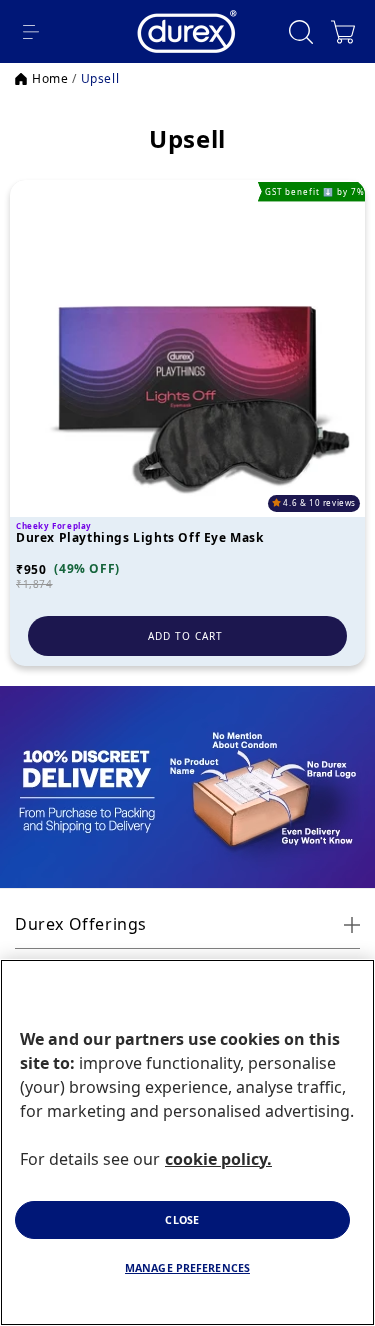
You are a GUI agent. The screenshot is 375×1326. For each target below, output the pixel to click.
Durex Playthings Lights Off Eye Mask (140, 538)
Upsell (100, 79)
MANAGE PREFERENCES (187, 1268)
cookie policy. (218, 1159)
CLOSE (182, 1220)
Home (50, 79)
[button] (31, 32)
